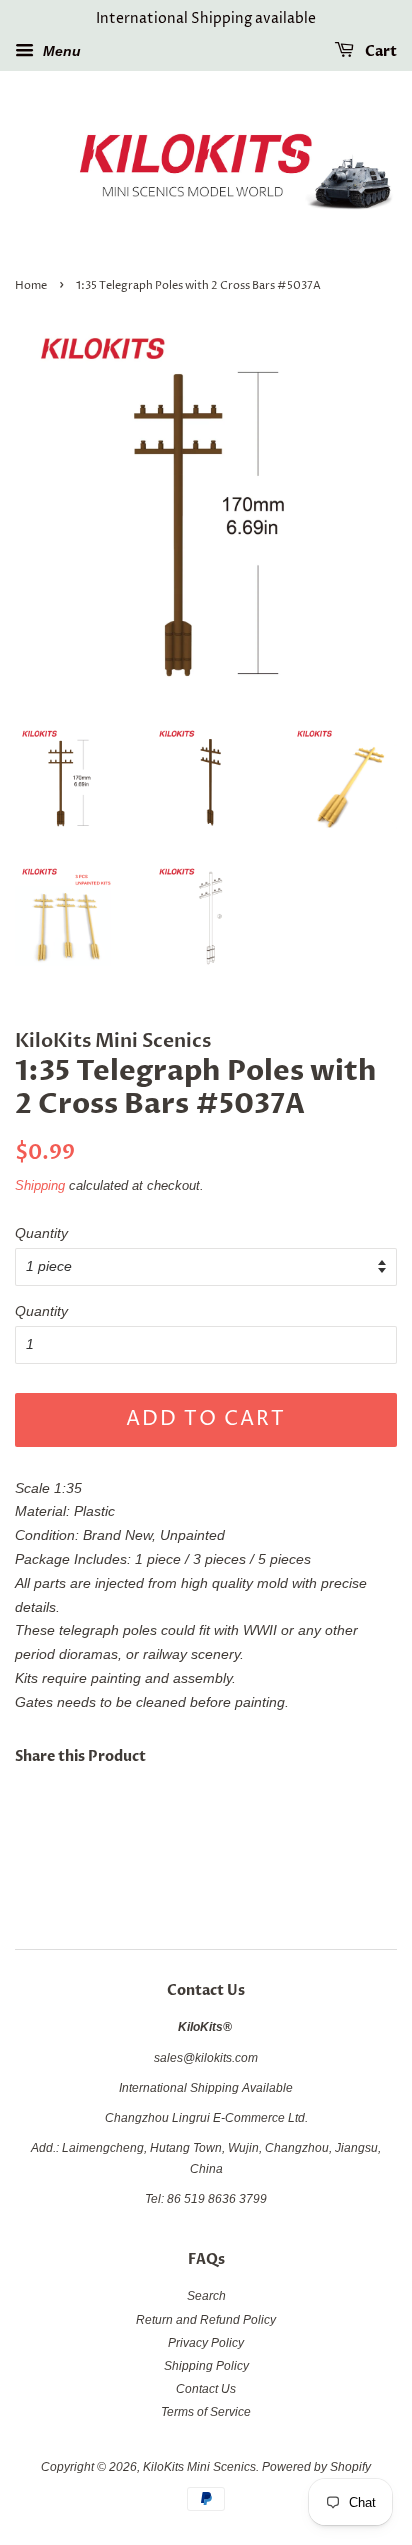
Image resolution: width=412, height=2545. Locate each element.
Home (31, 286)
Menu (60, 51)
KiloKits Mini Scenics (199, 2467)
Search (206, 2296)
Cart (379, 51)
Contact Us (206, 2389)
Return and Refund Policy (206, 2320)
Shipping (40, 1185)
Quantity (41, 1233)
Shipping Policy (206, 2366)
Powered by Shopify (316, 2467)
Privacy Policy (206, 2343)
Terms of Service (206, 2412)
